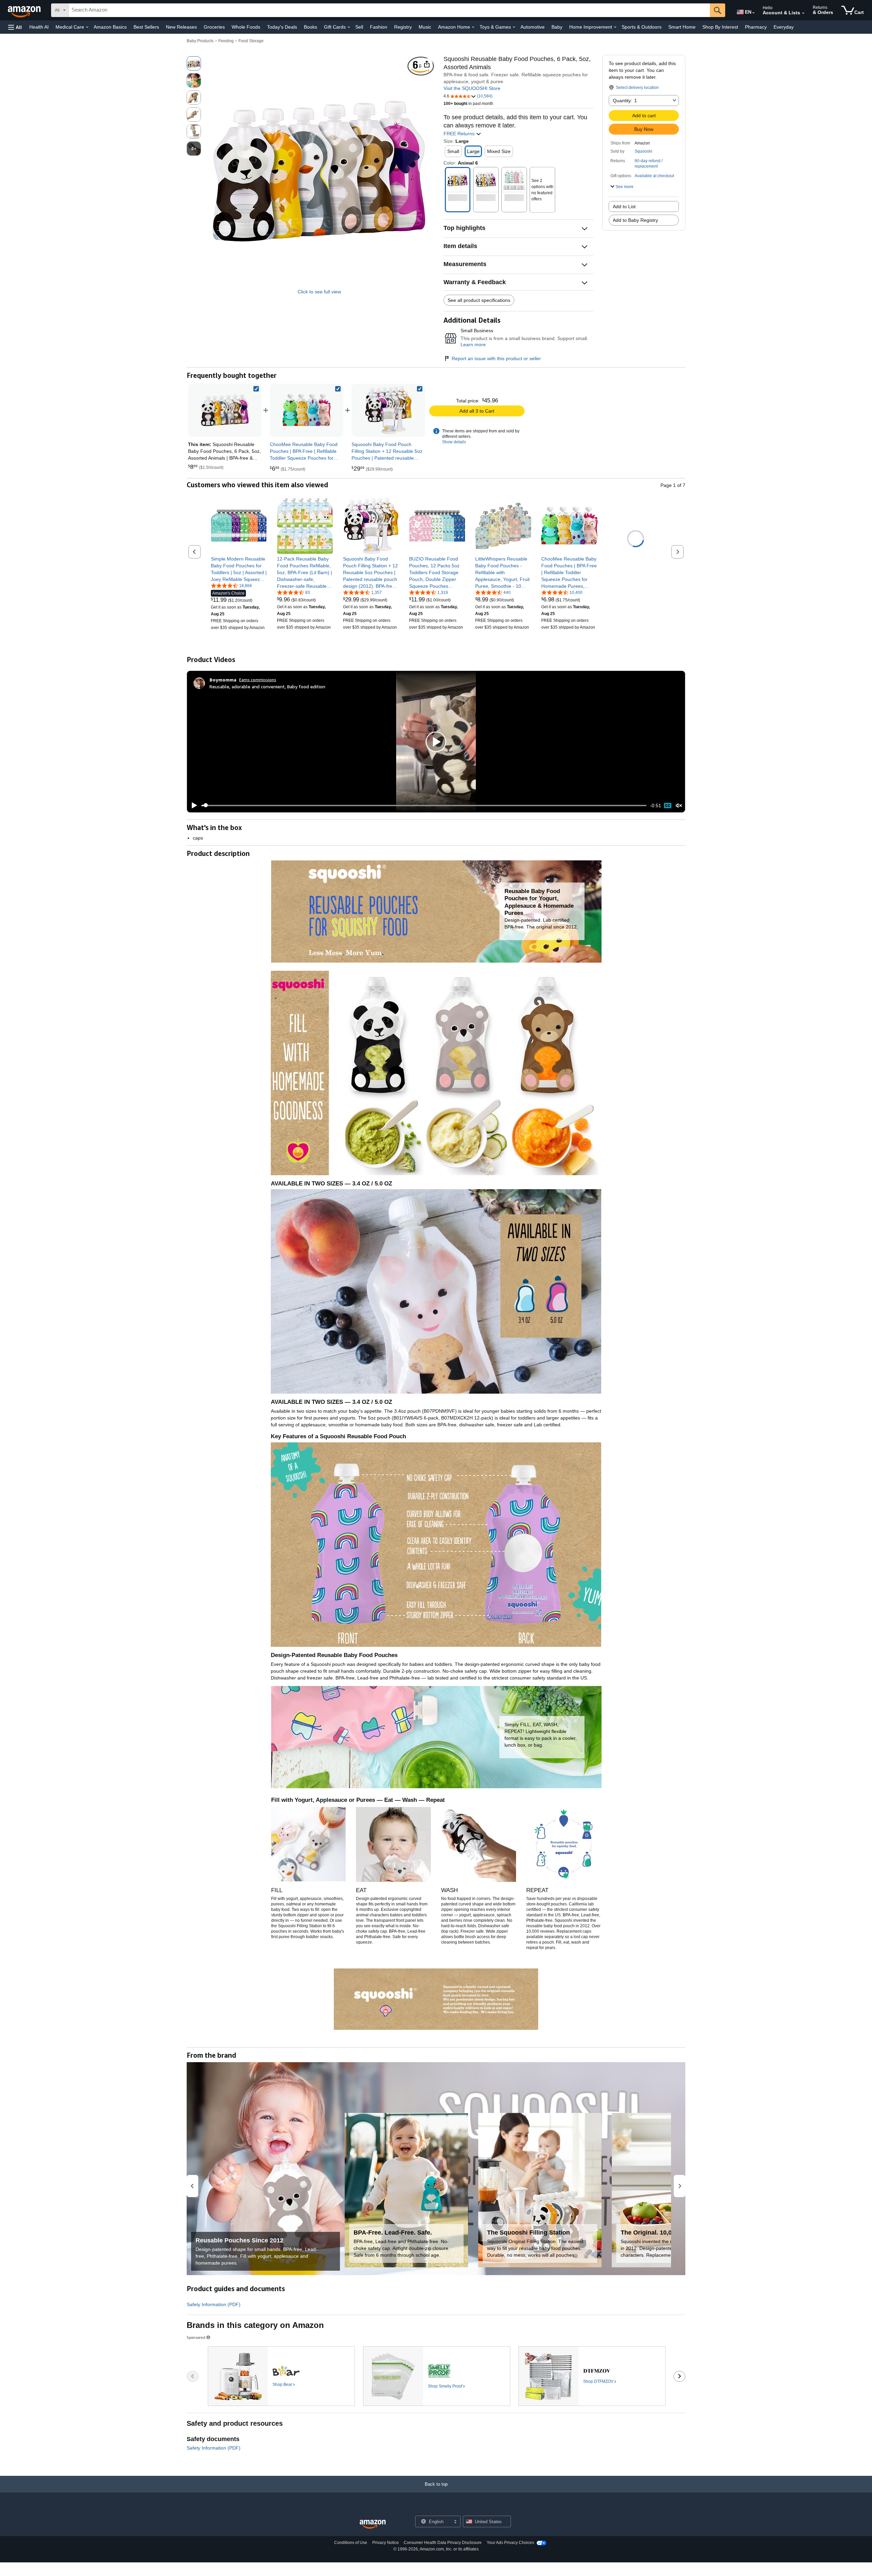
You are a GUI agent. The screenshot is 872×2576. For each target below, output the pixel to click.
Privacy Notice (386, 2543)
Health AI (39, 27)
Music (425, 27)
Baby (557, 27)
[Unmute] (679, 805)
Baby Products (200, 41)
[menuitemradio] (668, 806)
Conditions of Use (351, 2543)
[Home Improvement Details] (615, 27)
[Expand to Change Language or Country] (753, 13)
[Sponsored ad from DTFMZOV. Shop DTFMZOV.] (592, 2376)
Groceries (214, 27)
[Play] (192, 806)
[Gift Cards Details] (349, 27)
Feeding (226, 41)
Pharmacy (756, 27)
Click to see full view (319, 292)
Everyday (784, 27)
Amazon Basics (110, 27)
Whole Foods (246, 27)
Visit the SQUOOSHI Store (472, 88)
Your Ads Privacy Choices (510, 2543)
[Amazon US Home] (373, 2524)
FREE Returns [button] (460, 134)
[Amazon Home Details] (473, 27)
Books (310, 27)
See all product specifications (479, 300)
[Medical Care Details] (87, 27)
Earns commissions (258, 680)
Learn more (473, 344)
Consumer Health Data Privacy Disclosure (443, 2543)
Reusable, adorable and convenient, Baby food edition (267, 686)
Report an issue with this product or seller (496, 358)
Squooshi (643, 151)
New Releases (181, 27)
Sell (359, 27)
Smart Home (682, 27)
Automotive (533, 27)
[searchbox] (389, 10)
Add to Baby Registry (635, 220)
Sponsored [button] (196, 2337)
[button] (15, 27)
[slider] (424, 806)
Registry (403, 27)
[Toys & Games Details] (514, 27)
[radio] (194, 63)
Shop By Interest (720, 27)
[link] (307, 410)
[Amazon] (25, 10)
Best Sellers (146, 27)
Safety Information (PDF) (214, 2304)
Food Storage (251, 41)
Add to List (624, 206)
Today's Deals (282, 27)
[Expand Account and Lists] (803, 13)
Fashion (379, 27)
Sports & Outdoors (642, 27)
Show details (454, 442)
